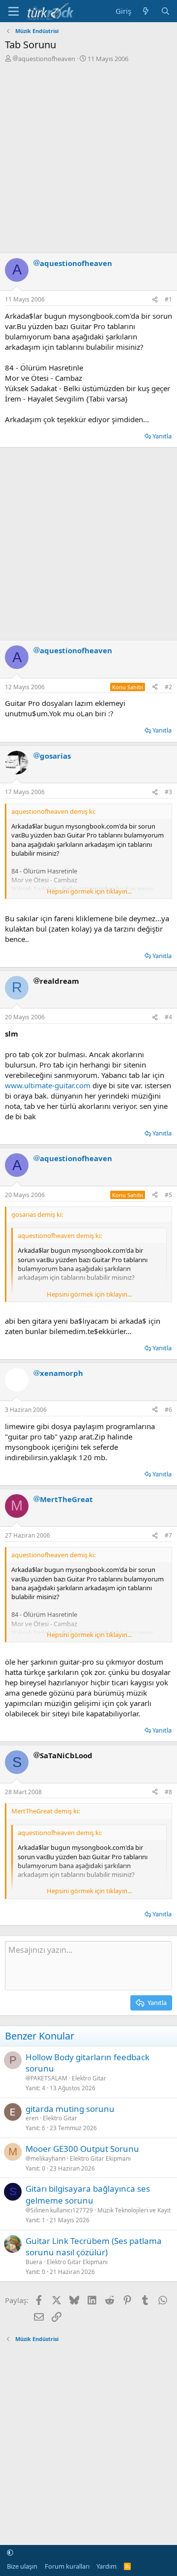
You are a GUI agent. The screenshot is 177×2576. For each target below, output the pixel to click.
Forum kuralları (67, 2566)
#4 (168, 1017)
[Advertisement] (88, 157)
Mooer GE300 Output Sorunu (82, 2149)
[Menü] (14, 11)
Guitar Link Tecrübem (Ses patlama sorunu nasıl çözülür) (94, 2247)
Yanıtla (162, 436)
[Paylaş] (155, 300)
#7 (168, 1535)
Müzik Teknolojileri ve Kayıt (134, 2210)
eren (32, 2118)
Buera (34, 2262)
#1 (168, 299)
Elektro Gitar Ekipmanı (100, 2158)
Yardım (106, 2566)
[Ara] (165, 11)
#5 (168, 1195)
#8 (168, 1792)
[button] (10, 2552)
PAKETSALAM (49, 2078)
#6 (168, 1410)
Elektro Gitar (89, 2078)
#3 (168, 792)
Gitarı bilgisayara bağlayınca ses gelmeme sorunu (88, 2194)
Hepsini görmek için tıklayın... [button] (89, 891)
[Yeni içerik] (146, 11)
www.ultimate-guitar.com (48, 1085)
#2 (168, 687)
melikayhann (48, 2159)
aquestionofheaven (47, 59)
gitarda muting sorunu (70, 2109)
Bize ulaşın (22, 2566)
